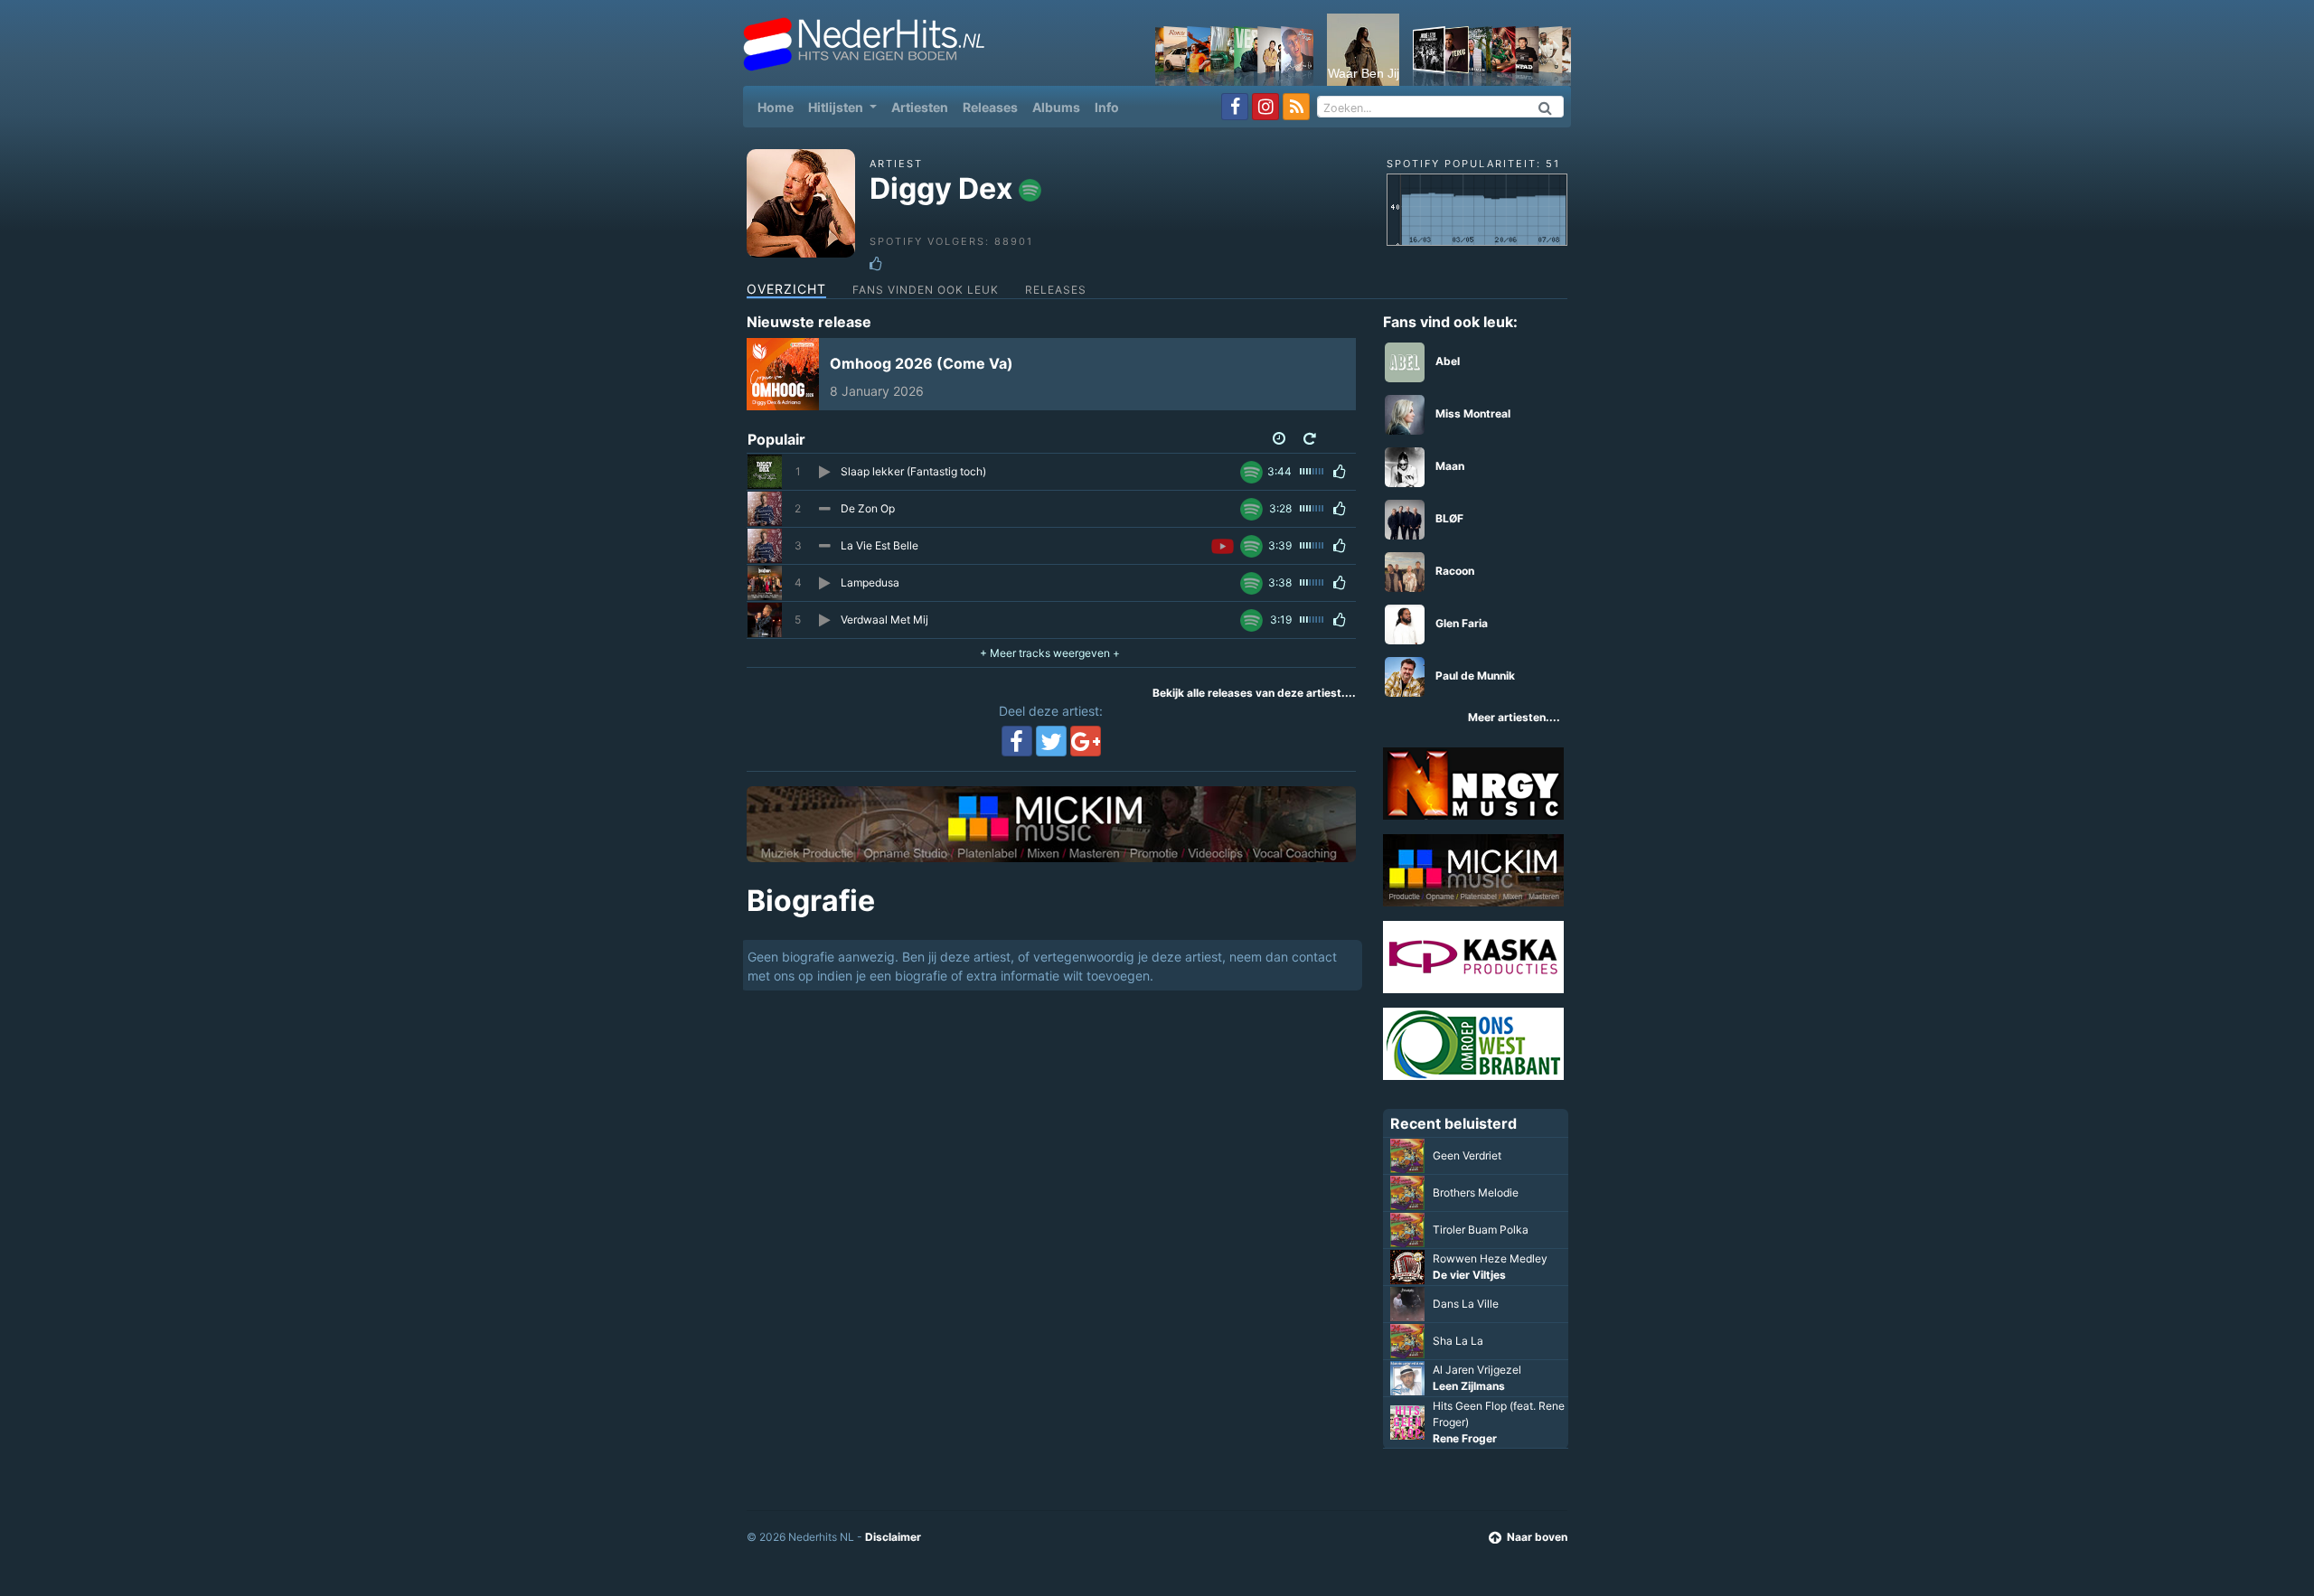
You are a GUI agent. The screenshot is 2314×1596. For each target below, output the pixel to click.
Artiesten (920, 107)
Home (779, 107)
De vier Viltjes (1469, 1275)
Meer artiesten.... (1514, 717)
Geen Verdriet (1467, 1155)
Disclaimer (893, 1537)
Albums (1056, 107)
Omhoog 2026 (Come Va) (922, 363)
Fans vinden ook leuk (926, 290)
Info (1107, 107)
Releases (990, 107)
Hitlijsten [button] (837, 107)
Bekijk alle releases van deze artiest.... (1254, 693)
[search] (1546, 107)
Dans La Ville (1466, 1304)
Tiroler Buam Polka (1481, 1230)
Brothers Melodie (1476, 1192)
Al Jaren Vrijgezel (1477, 1370)
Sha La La (1458, 1341)
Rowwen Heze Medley (1490, 1258)
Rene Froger (1465, 1438)
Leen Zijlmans (1469, 1386)
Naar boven (1537, 1537)
